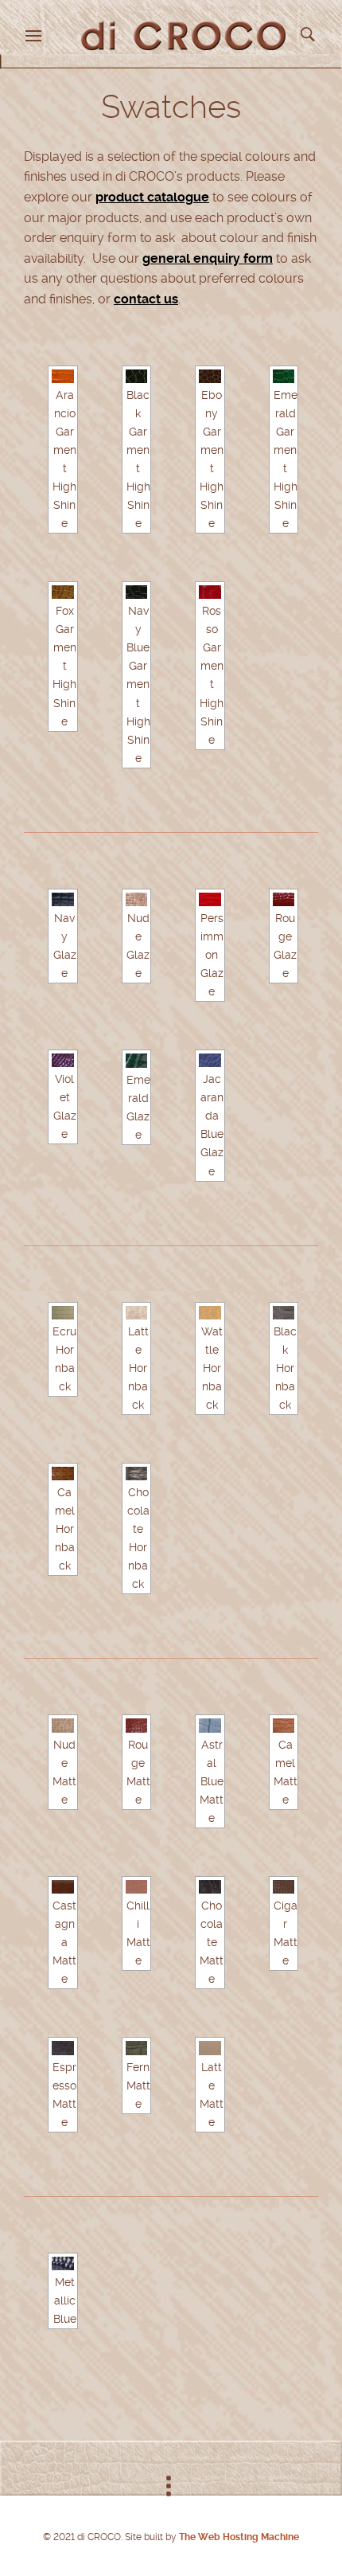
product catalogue (152, 197)
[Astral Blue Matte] (210, 1725)
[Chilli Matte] (137, 1887)
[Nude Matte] (63, 1725)
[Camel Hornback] (63, 1474)
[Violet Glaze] (63, 1060)
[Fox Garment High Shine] (63, 592)
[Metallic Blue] (63, 2263)
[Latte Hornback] (137, 1313)
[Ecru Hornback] (63, 1313)
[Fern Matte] (137, 2048)
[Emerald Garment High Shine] (284, 376)
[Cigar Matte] (284, 1887)
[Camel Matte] (284, 1725)
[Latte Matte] (210, 2048)
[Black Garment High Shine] (137, 376)
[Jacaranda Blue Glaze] (210, 1060)
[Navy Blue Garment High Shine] (137, 592)
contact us (146, 299)
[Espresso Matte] (63, 2048)
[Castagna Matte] (63, 1887)
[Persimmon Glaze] (210, 899)
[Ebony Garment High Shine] (210, 376)
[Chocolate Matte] (210, 1887)
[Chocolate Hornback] (137, 1474)
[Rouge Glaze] (284, 899)
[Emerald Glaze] (137, 1060)
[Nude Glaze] (137, 899)
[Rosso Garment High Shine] (210, 592)
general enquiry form (208, 258)
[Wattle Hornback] (210, 1313)
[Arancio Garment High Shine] (63, 376)
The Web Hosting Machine (238, 2537)
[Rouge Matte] (137, 1725)
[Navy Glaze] (63, 899)
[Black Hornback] (284, 1313)
